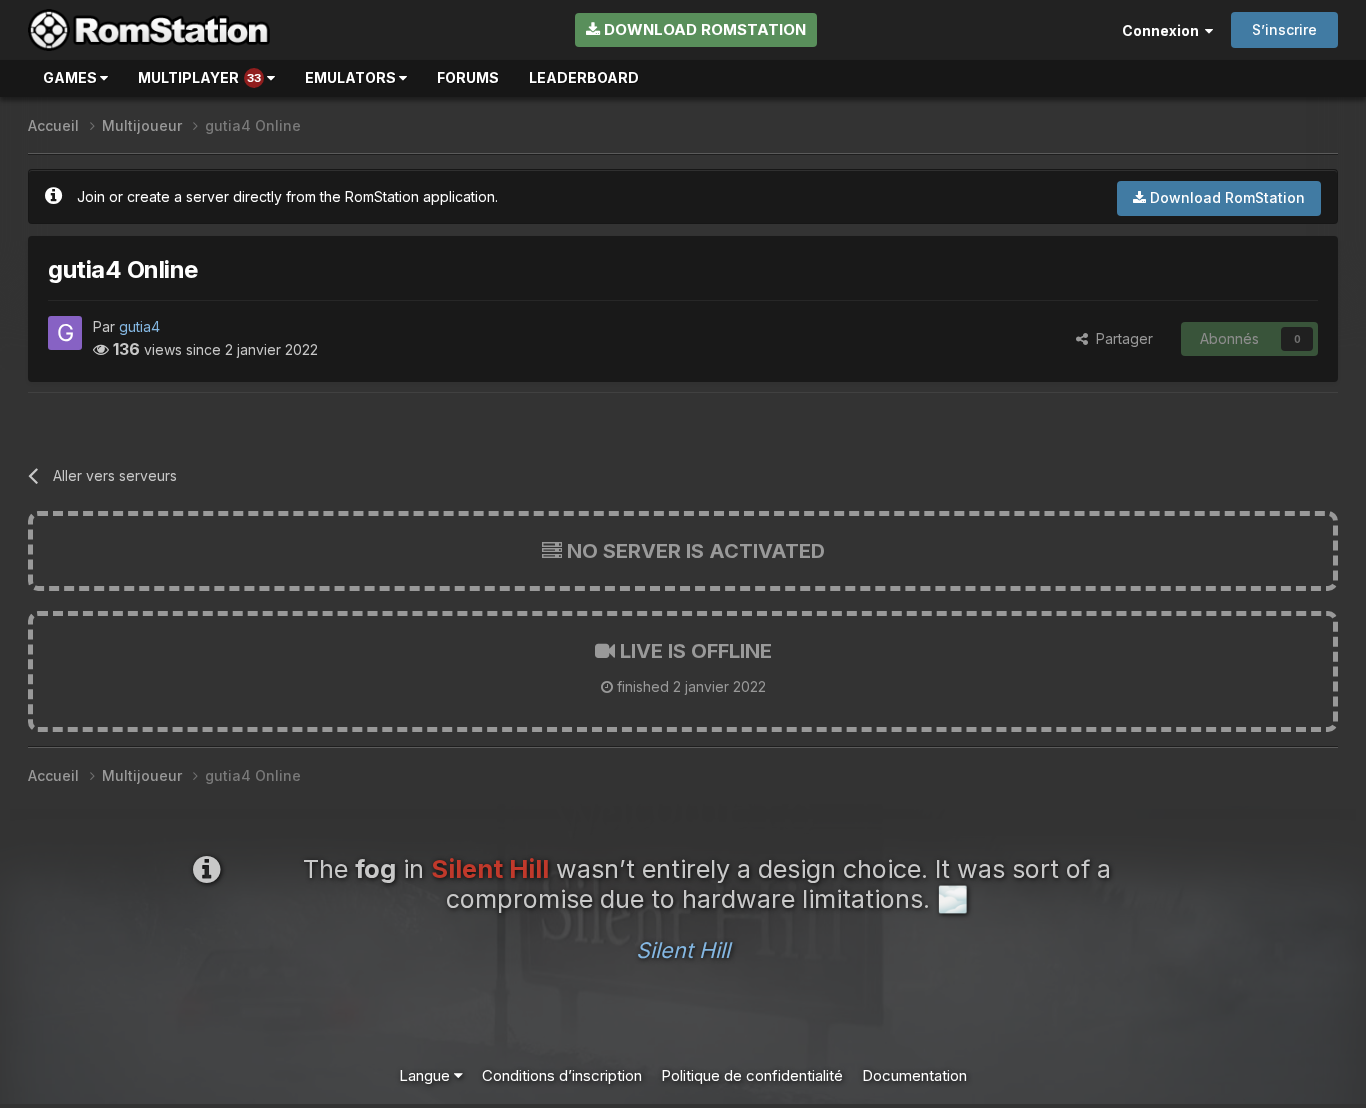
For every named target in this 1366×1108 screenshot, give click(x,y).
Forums (468, 77)
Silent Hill (683, 950)
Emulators (352, 77)
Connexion (1163, 30)
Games (71, 77)
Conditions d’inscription (562, 1075)
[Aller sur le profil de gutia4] (65, 333)
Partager (1120, 338)
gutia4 (139, 326)
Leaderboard (584, 77)
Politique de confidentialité (752, 1075)
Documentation (914, 1075)
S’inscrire (1284, 29)
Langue (426, 1075)
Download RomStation (703, 29)
